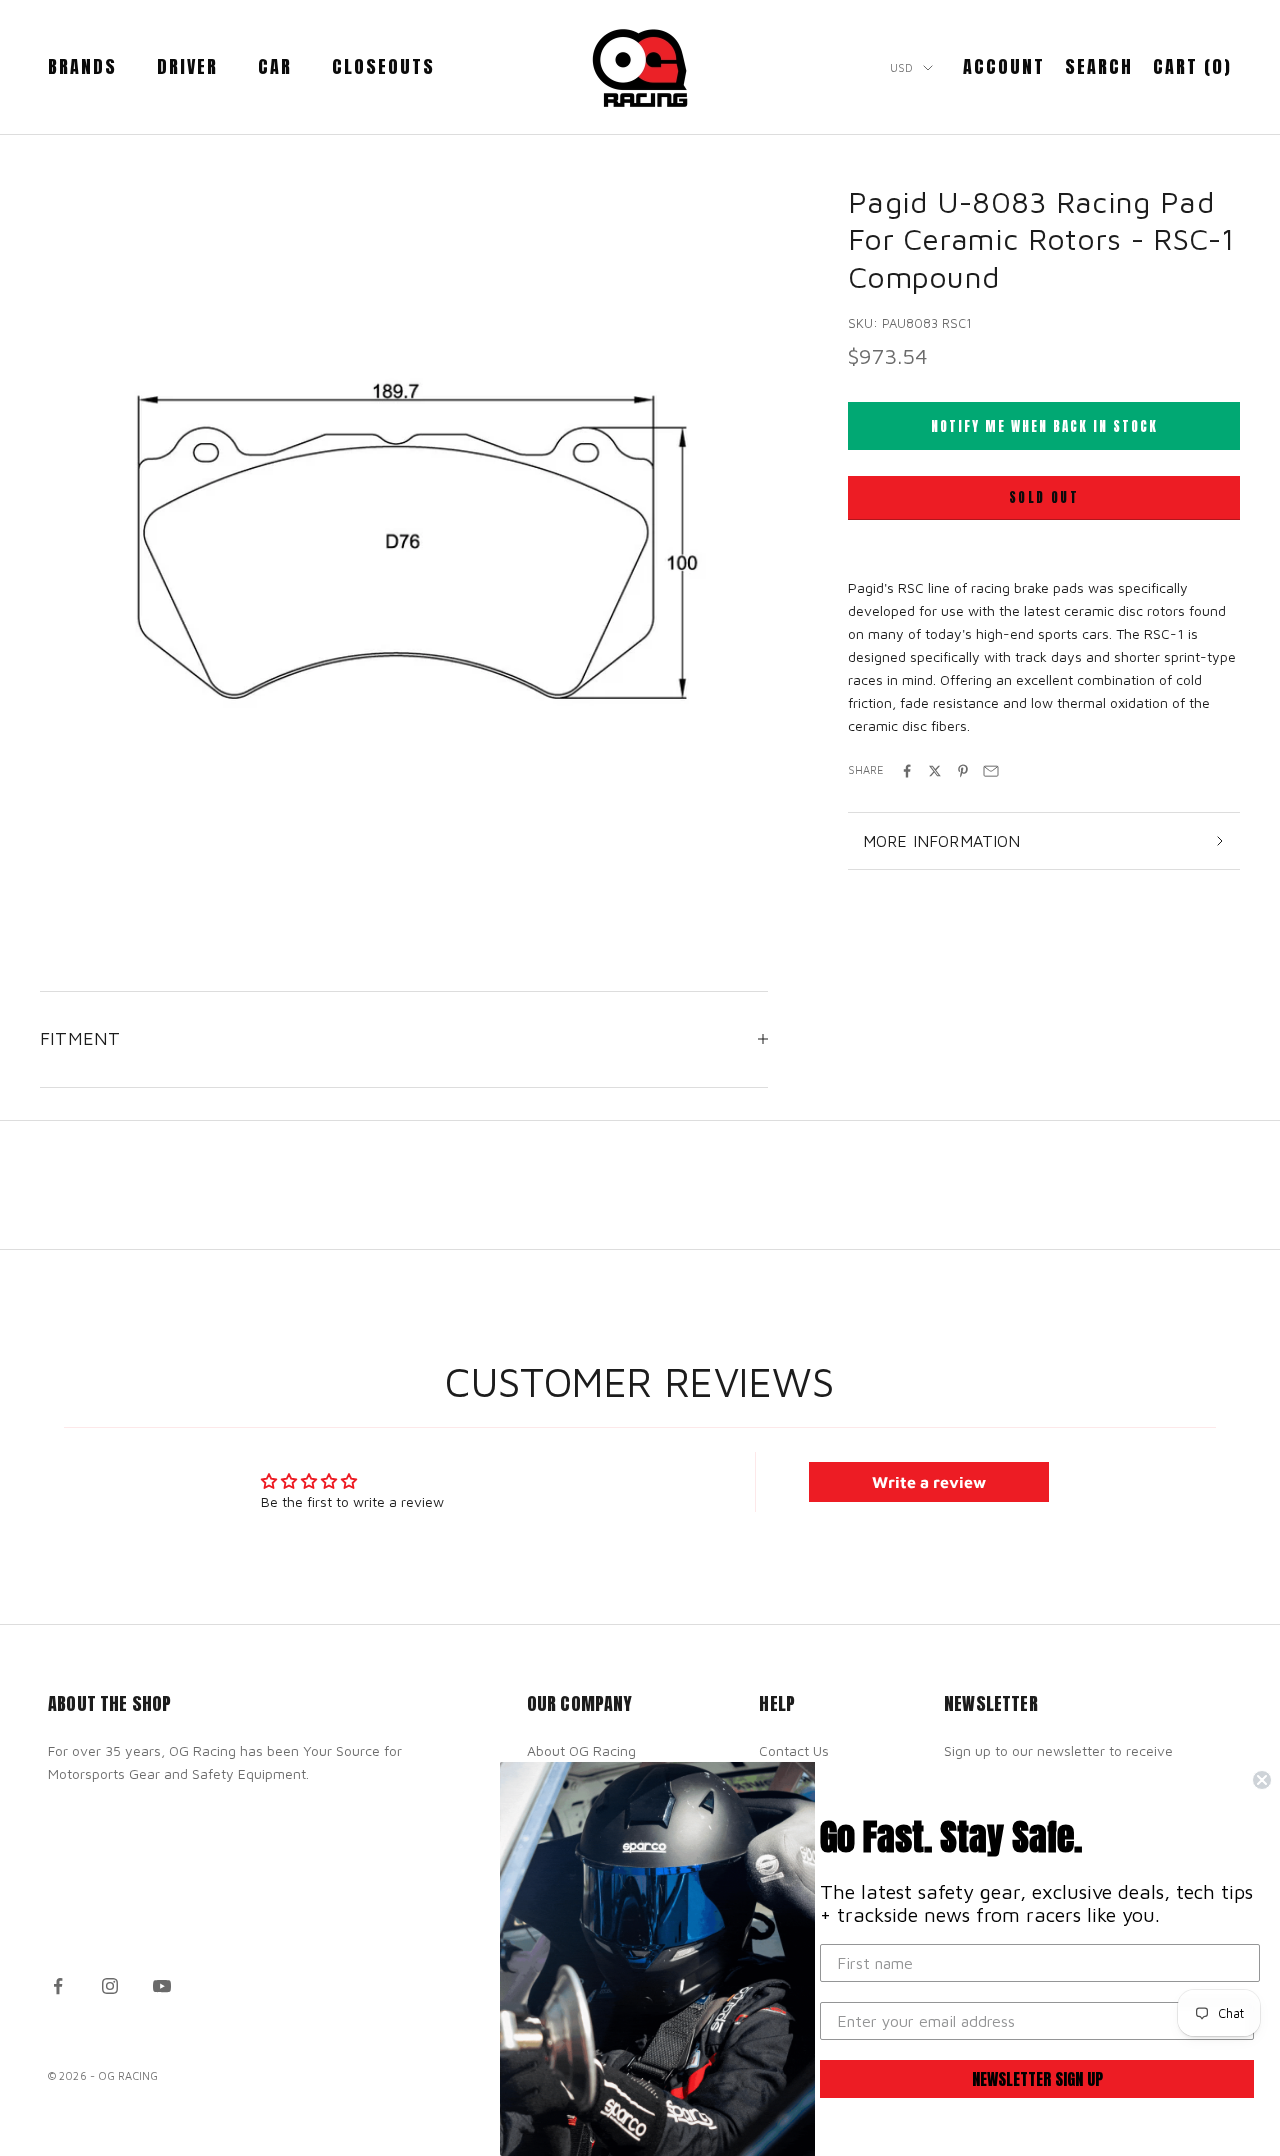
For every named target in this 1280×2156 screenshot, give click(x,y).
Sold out (1044, 498)
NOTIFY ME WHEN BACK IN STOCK (1044, 426)
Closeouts (383, 66)
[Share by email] (991, 771)
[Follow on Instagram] (110, 1986)
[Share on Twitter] (935, 771)
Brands (82, 66)
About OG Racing (581, 1750)
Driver (187, 66)
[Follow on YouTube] (162, 1986)
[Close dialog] (1262, 1780)
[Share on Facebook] (907, 771)
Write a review (929, 1482)
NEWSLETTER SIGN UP (1037, 2079)
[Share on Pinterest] (963, 771)
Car (275, 66)
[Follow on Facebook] (58, 1986)
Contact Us (794, 1750)
